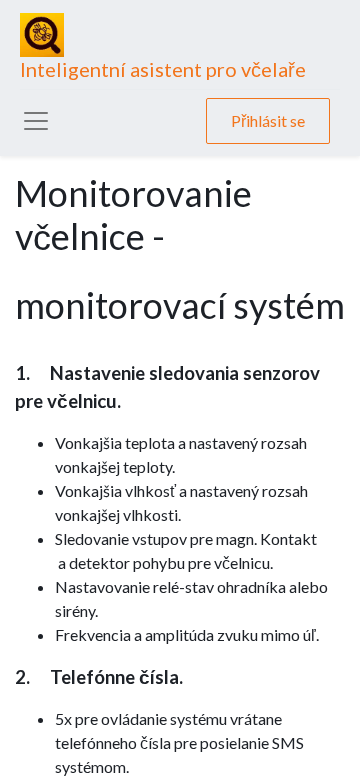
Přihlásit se (268, 120)
